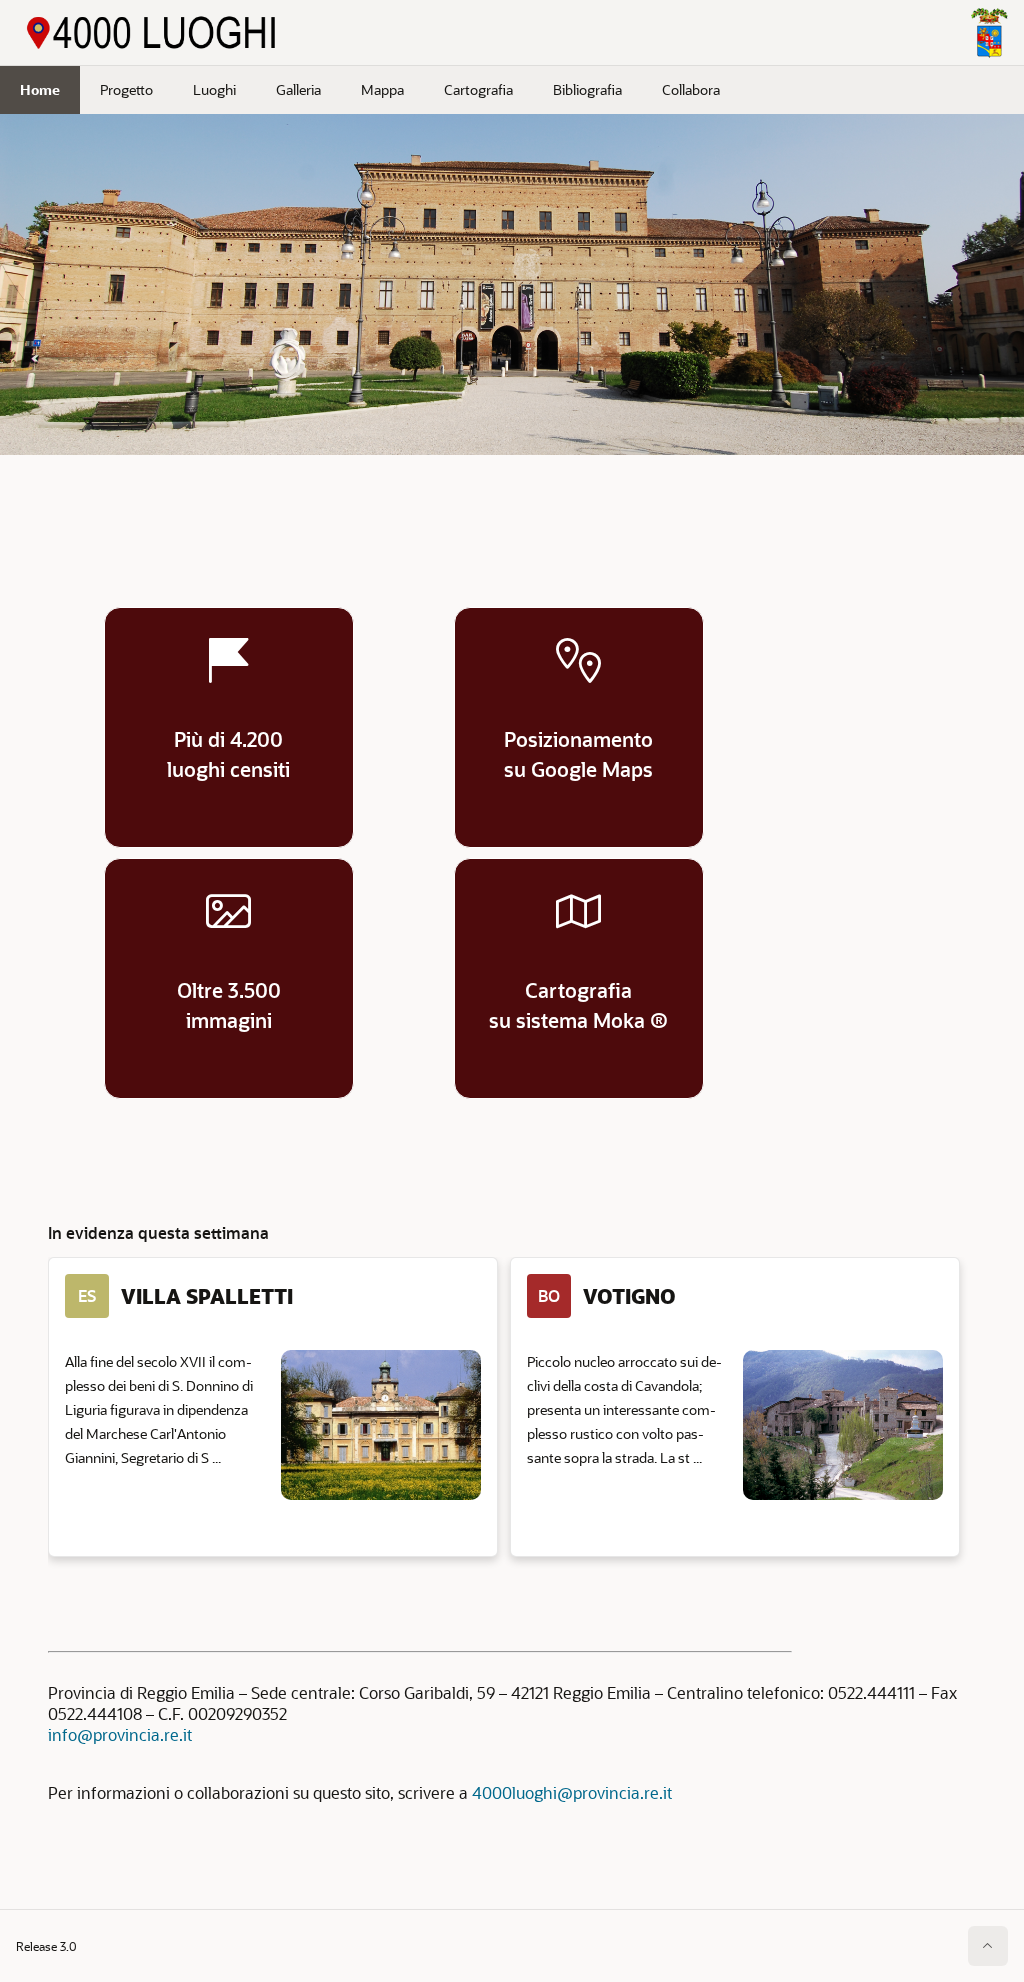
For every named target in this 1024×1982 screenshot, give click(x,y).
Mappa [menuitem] (382, 89)
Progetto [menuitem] (126, 89)
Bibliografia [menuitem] (587, 89)
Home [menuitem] (40, 89)
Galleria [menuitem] (298, 89)
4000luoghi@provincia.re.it (572, 1792)
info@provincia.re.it (120, 1734)
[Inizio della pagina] (988, 1946)
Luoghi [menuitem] (214, 89)
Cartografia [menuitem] (478, 89)
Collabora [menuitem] (691, 89)
